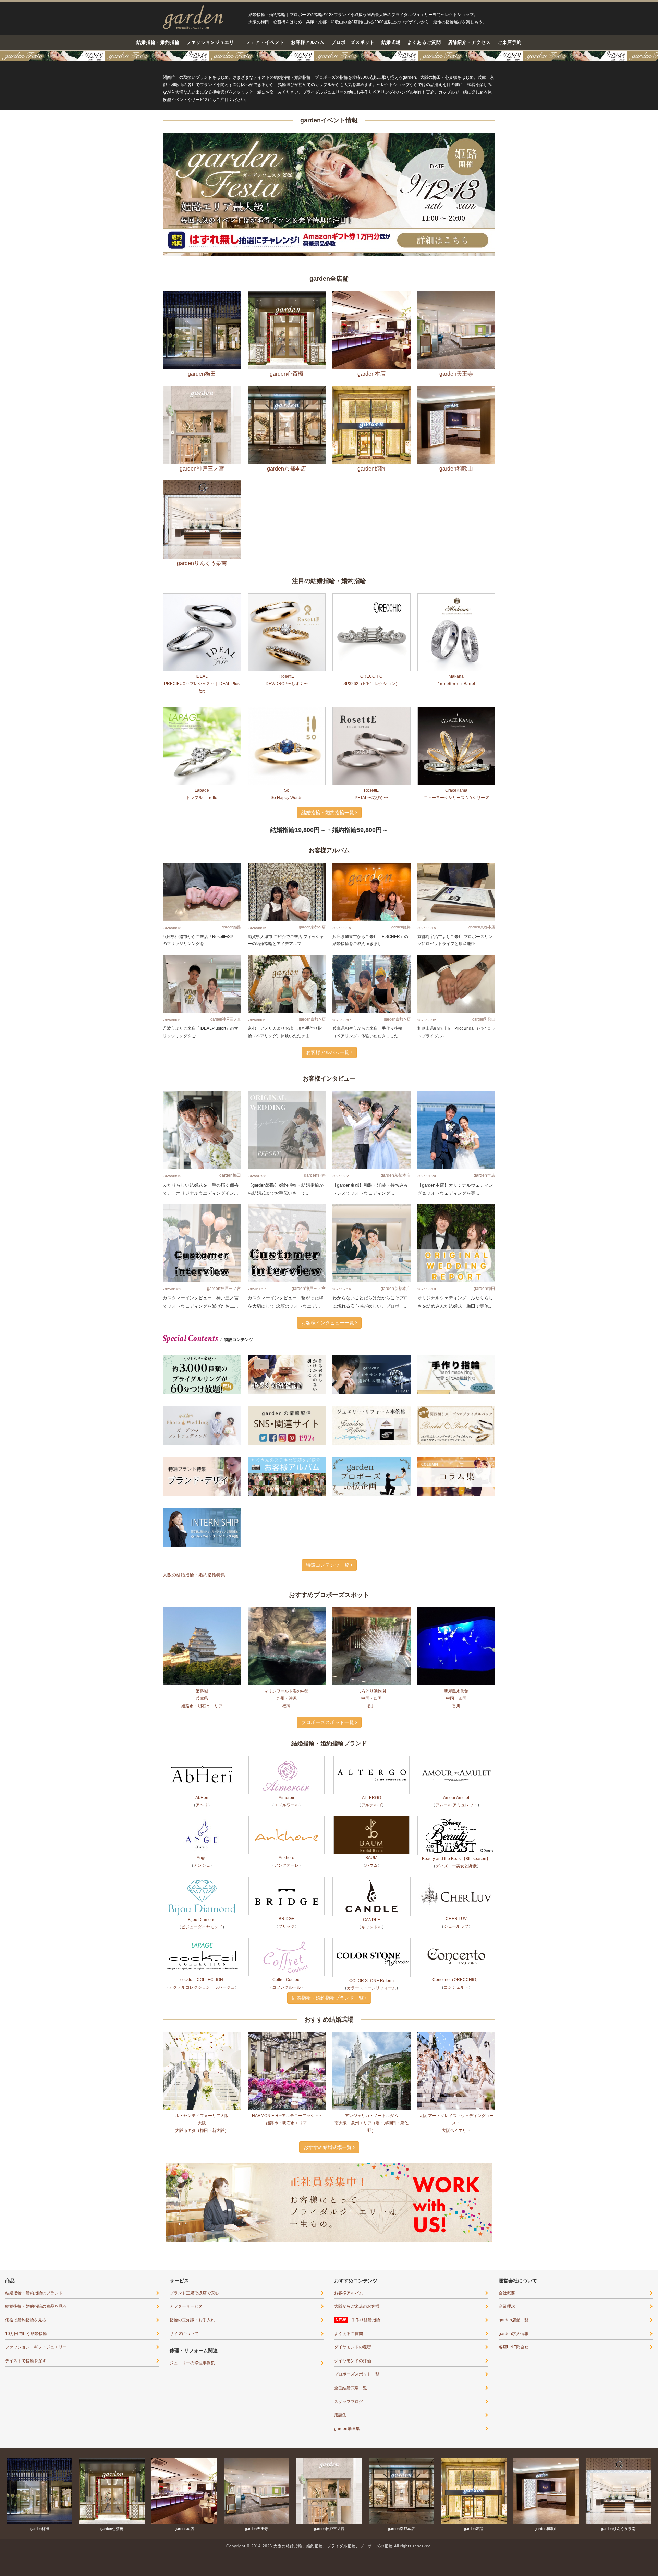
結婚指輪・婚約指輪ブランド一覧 (328, 2193)
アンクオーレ (287, 2060)
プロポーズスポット (353, 42)
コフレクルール (287, 2182)
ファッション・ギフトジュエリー (36, 2542)
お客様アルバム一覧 (328, 1247)
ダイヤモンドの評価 (353, 2556)
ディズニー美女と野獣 (456, 2061)
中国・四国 (371, 1893)
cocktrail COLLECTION (202, 2175)
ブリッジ (287, 2121)
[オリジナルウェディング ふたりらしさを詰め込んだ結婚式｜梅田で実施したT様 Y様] (456, 1438)
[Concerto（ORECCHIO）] (456, 2152)
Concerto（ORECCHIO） (456, 2175)
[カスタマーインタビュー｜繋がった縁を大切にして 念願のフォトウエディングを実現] (287, 1438)
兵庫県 (202, 1893)
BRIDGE (287, 2114)
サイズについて (184, 2529)
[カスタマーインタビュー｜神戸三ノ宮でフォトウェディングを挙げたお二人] (202, 1438)
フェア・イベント (265, 42)
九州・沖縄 (287, 1893)
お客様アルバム (308, 42)
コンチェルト (456, 2182)
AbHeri (202, 1993)
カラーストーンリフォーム (371, 2183)
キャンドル (371, 2122)
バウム (371, 2060)
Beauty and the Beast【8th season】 (456, 2054)
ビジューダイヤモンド (202, 2122)
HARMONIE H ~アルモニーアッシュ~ (287, 2311)
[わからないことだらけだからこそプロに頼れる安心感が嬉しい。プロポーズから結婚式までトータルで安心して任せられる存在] (371, 1438)
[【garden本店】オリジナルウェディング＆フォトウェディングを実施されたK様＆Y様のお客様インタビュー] (456, 1325)
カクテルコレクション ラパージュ (202, 2182)
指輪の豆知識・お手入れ (192, 2515)
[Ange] (202, 2030)
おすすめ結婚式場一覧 (328, 2342)
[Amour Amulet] (456, 1970)
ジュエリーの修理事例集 (192, 2558)
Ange (202, 2053)
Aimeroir (287, 1993)
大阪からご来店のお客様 (357, 2501)
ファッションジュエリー (213, 42)
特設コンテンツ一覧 (328, 1760)
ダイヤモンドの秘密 (353, 2542)
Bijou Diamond (202, 2115)
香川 (371, 1901)
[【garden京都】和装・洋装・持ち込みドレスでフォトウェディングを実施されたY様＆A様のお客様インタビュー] (371, 1325)
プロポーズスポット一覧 (328, 1917)
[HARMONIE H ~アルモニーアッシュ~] (287, 2266)
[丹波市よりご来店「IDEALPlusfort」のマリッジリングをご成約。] (202, 1179)
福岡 (287, 1901)
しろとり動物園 (371, 1886)
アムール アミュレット (456, 2000)
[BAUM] (371, 2030)
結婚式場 (391, 42)
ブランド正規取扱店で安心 (194, 2488)
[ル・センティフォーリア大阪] (202, 2266)
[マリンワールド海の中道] (287, 1841)
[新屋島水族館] (456, 1841)
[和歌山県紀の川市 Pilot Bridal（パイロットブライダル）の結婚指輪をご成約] (456, 1179)
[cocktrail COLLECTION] (202, 2152)
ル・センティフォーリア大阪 (202, 2311)
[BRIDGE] (287, 2091)
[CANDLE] (371, 2092)
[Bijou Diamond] (202, 2092)
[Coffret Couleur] (287, 2152)
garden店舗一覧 (514, 2515)
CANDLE (371, 2115)
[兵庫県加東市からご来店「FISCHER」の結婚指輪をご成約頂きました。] (371, 1087)
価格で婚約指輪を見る (26, 2515)
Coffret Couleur (287, 2175)
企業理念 (507, 2501)
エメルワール (287, 2000)
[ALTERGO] (371, 1970)
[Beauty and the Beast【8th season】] (456, 2031)
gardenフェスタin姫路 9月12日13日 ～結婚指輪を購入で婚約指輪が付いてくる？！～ (329, 56)
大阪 (202, 2318)
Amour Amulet (456, 1993)
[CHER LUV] (456, 2091)
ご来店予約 (510, 42)
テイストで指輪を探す (26, 2556)
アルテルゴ (371, 2000)
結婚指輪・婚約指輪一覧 (328, 1008)
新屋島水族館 (456, 1886)
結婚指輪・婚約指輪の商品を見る (36, 2501)
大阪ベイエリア (456, 2325)
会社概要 (507, 2488)
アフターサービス (186, 2501)
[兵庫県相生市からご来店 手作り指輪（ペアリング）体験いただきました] (371, 1179)
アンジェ (202, 2060)
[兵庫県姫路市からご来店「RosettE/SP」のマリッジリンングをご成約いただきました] (202, 1087)
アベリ (202, 2000)
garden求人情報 (514, 2529)
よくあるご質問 (424, 42)
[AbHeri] (202, 1970)
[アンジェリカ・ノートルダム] (371, 2266)
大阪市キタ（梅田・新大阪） (202, 2325)
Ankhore (287, 2053)
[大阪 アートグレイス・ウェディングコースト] (456, 2266)
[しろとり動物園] (371, 1841)
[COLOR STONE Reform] (371, 2153)
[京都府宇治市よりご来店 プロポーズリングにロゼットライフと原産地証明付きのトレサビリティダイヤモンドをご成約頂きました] (456, 1087)
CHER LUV (456, 2114)
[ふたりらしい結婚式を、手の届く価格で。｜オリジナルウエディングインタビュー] (202, 1325)
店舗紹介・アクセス (470, 42)
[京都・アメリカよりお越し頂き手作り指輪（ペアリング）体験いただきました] (287, 1179)
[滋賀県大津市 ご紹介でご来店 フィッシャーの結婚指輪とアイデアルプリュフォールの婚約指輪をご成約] (287, 1087)
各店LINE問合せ (514, 2542)
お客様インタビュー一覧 (328, 1518)
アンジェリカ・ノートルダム (371, 2311)
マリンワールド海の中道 (287, 1886)
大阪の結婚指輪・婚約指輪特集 (194, 1770)
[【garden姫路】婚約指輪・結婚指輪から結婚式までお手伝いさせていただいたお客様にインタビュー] (287, 1325)
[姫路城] (202, 1841)
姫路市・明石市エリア (202, 1901)
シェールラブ (456, 2121)
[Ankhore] (287, 2030)
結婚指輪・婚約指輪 (158, 42)
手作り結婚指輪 (366, 2515)
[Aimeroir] (287, 1970)
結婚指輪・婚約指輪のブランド (34, 2488)
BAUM (371, 2053)
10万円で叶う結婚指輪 (26, 2529)
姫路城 (202, 1886)
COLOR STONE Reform (371, 2176)
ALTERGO (371, 1993)
